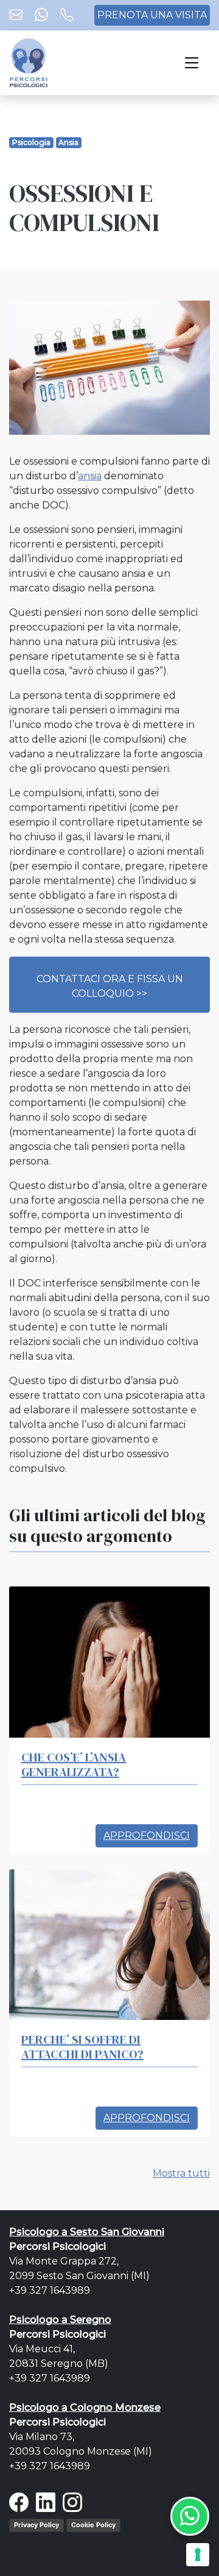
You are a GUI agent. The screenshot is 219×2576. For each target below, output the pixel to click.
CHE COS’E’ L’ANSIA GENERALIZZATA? (74, 1764)
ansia (90, 476)
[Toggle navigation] (192, 63)
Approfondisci (147, 1836)
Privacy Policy (36, 2525)
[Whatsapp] (41, 16)
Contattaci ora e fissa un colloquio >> (110, 986)
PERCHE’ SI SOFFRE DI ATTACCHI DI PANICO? (82, 2047)
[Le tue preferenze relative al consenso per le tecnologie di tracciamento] (198, 2555)
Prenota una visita (152, 15)
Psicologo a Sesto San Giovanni (87, 2232)
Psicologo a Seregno (60, 2320)
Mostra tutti (181, 2173)
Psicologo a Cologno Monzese (85, 2407)
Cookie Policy (93, 2525)
